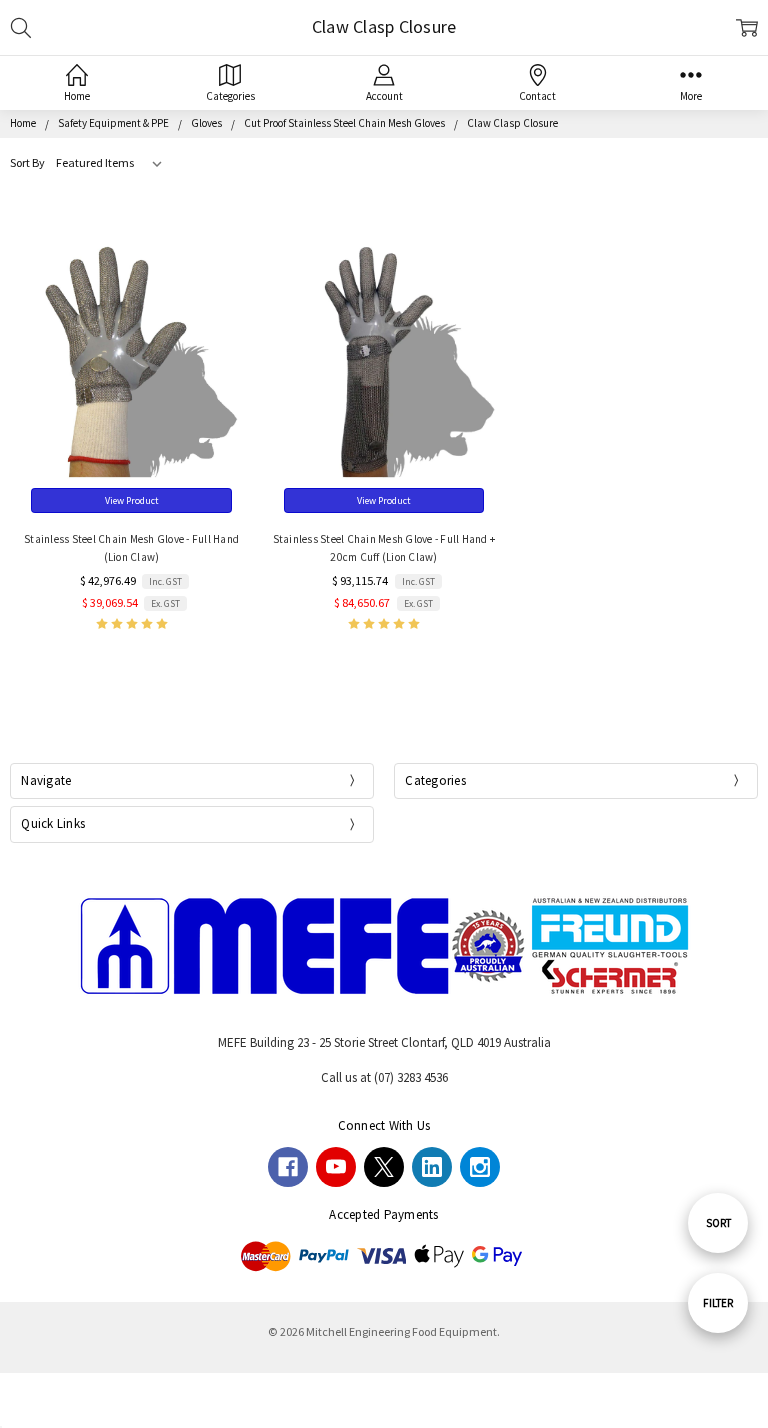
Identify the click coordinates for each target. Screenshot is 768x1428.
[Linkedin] (432, 1167)
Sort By (27, 162)
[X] (384, 1167)
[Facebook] (288, 1167)
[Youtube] (336, 1167)
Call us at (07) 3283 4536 (384, 1077)
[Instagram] (480, 1167)
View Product (132, 500)
